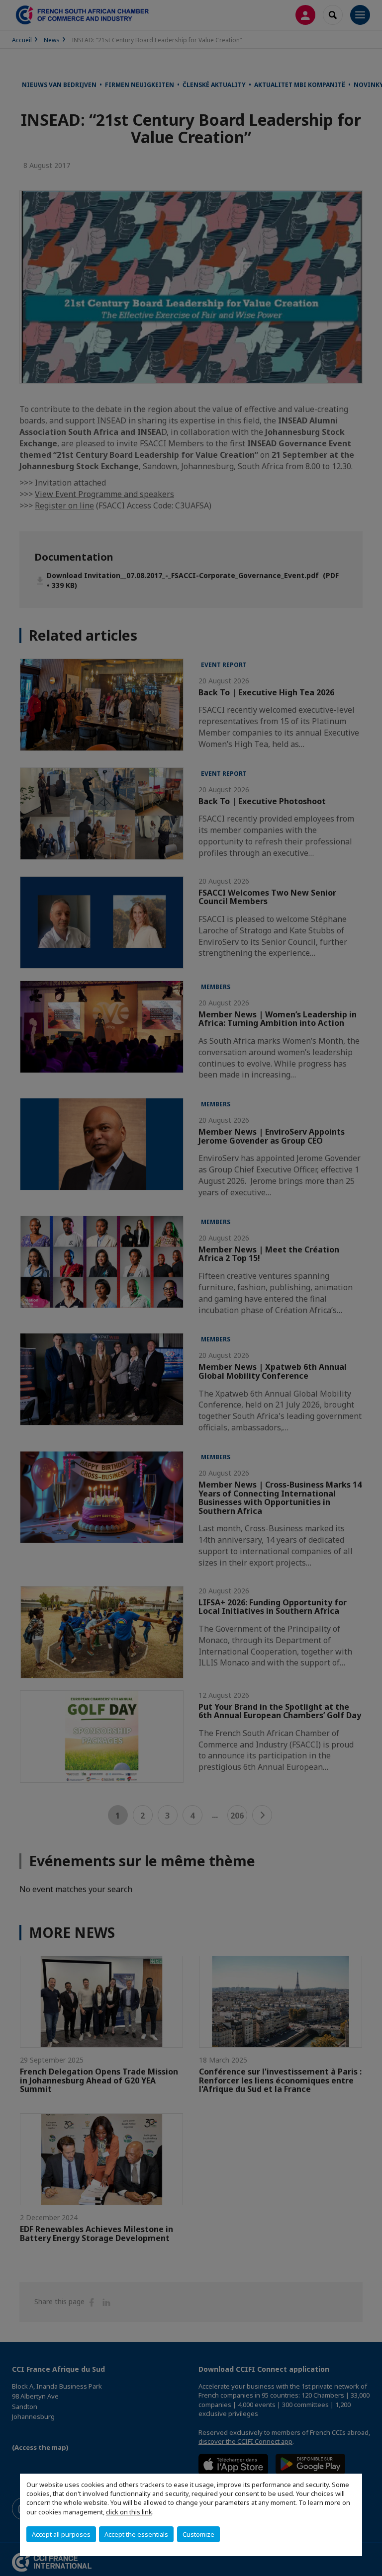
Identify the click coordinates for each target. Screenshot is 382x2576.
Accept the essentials (136, 2534)
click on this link (129, 2512)
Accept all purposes (61, 2534)
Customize (198, 2534)
